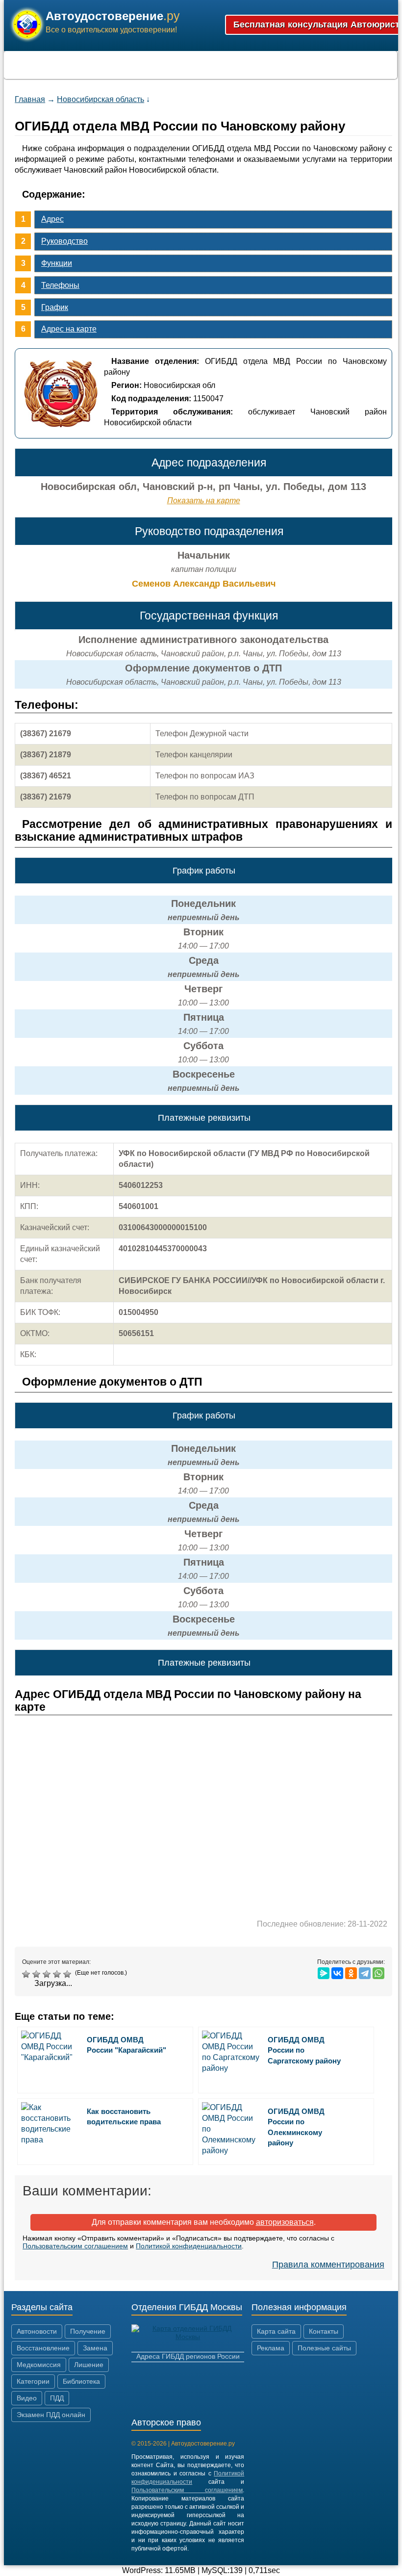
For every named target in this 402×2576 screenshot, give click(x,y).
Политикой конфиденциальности (189, 2246)
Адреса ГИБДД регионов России (188, 2356)
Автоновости (37, 2331)
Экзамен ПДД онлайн (51, 2415)
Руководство (64, 241)
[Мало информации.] (48, 1974)
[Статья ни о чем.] (27, 1974)
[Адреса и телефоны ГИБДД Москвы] (188, 2337)
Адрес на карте (69, 329)
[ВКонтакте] (337, 1973)
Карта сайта (276, 2331)
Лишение (89, 2365)
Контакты (324, 2331)
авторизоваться (285, 2222)
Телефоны (60, 285)
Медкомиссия (39, 2365)
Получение (88, 2331)
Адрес (52, 219)
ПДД (57, 2398)
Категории (33, 2381)
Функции (57, 263)
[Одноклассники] (351, 1973)
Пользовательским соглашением (75, 2246)
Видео (27, 2398)
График (55, 307)
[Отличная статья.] (68, 1974)
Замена (95, 2348)
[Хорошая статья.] (58, 1974)
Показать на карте (204, 501)
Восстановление (43, 2348)
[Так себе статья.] (38, 1974)
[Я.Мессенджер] (324, 1973)
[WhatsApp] (378, 1973)
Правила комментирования (328, 2265)
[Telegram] (365, 1973)
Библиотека (81, 2381)
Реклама (271, 2348)
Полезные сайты (324, 2348)
